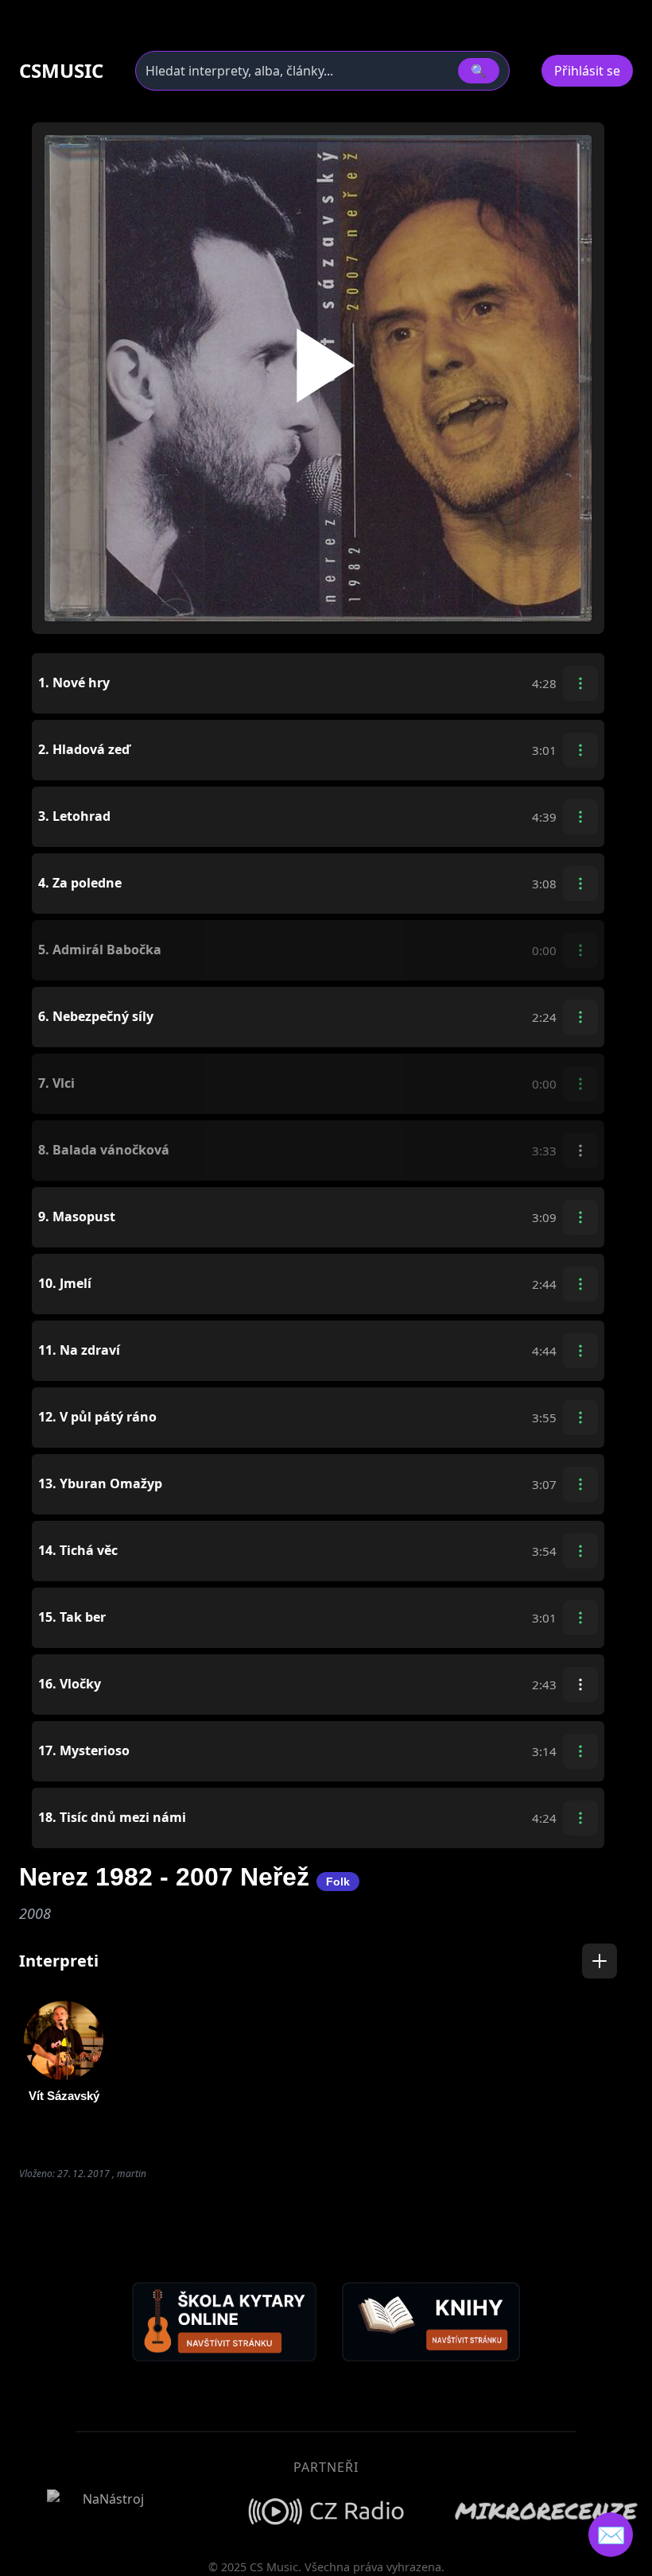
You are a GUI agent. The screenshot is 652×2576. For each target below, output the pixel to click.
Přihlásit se (587, 71)
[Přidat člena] (600, 1961)
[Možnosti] (580, 683)
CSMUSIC (61, 71)
